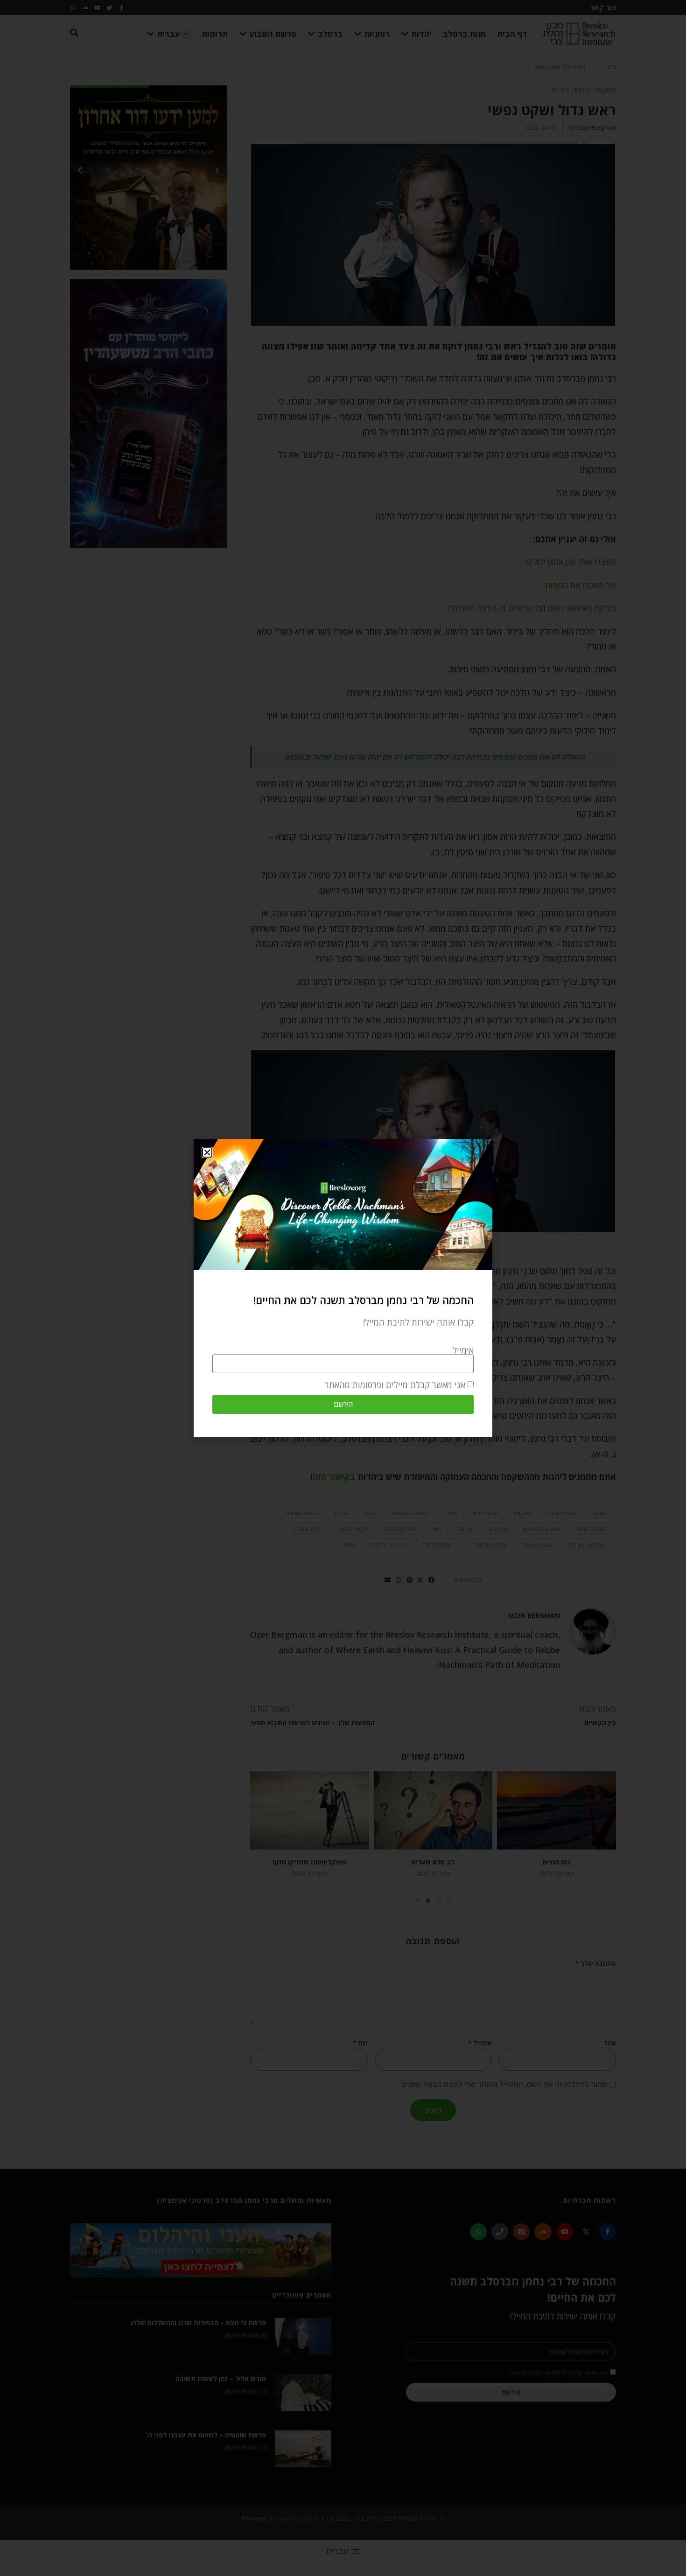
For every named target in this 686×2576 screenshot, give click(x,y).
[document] (343, 1288)
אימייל (463, 1350)
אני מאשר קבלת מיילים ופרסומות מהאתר (395, 1385)
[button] (207, 1152)
